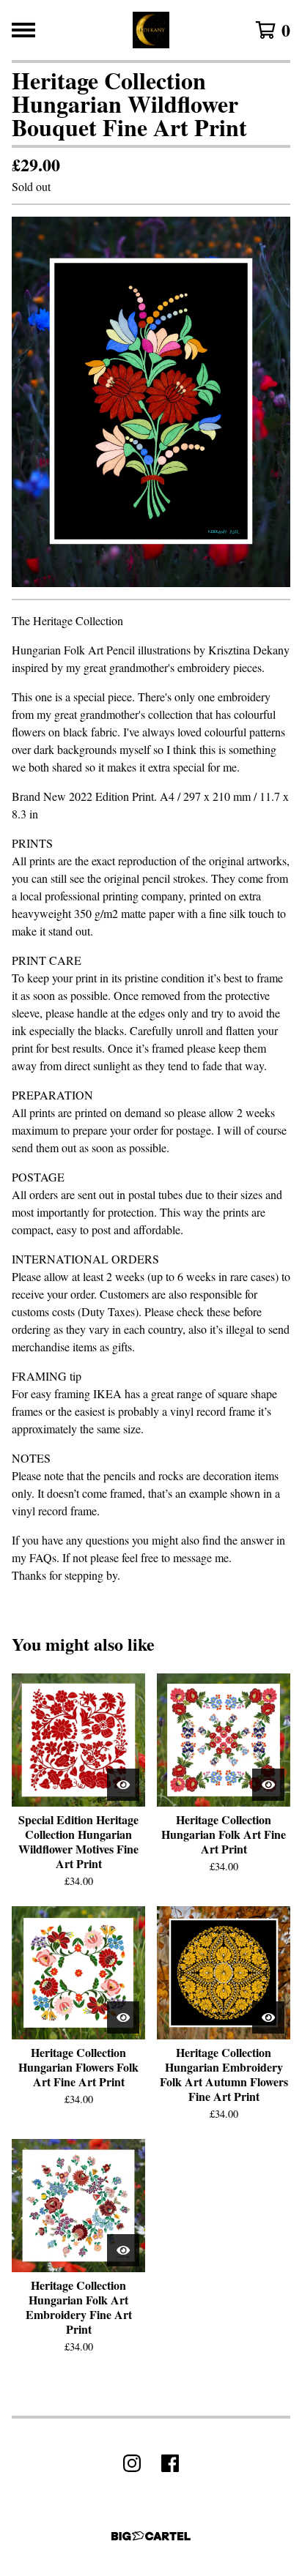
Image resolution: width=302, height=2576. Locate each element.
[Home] (151, 30)
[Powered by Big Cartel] (151, 2536)
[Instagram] (132, 2463)
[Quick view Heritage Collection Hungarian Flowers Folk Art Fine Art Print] (123, 2017)
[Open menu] (23, 30)
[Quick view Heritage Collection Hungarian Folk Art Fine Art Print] (268, 1785)
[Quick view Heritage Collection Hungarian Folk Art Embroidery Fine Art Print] (123, 2250)
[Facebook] (170, 2463)
